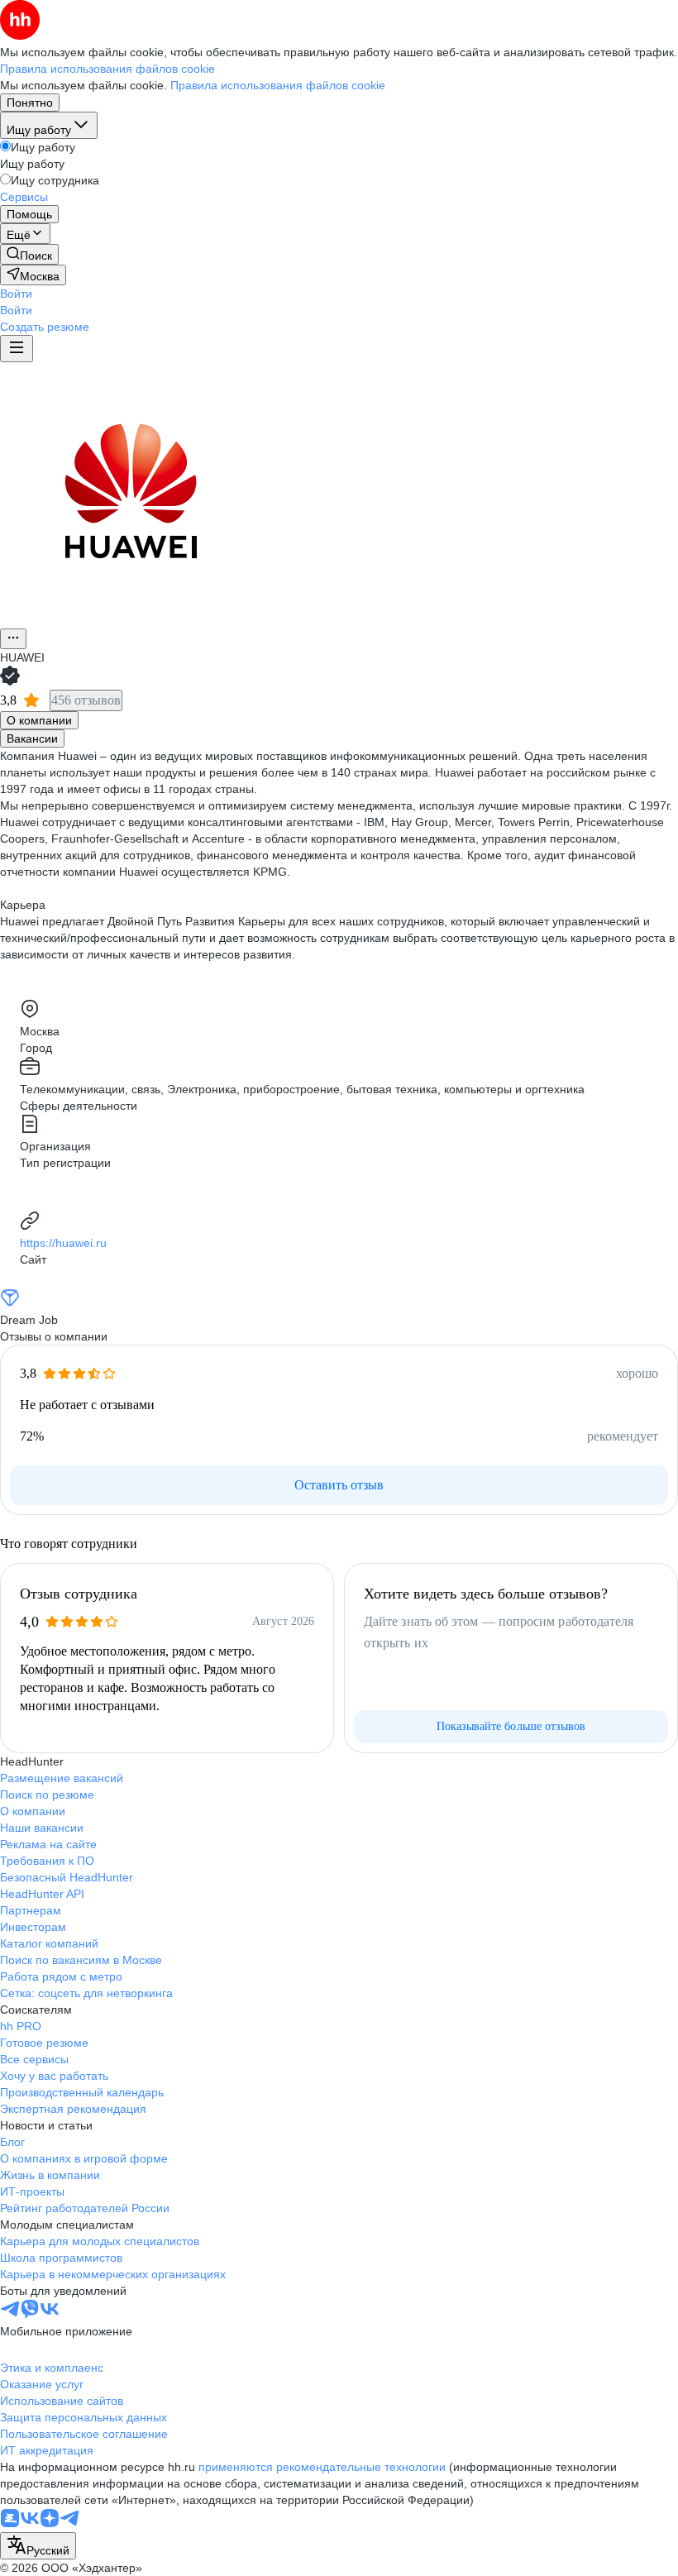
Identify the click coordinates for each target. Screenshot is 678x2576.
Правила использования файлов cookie (278, 85)
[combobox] (38, 2546)
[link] (29, 254)
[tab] (39, 720)
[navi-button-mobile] (17, 349)
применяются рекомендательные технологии (322, 2467)
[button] (16, 294)
